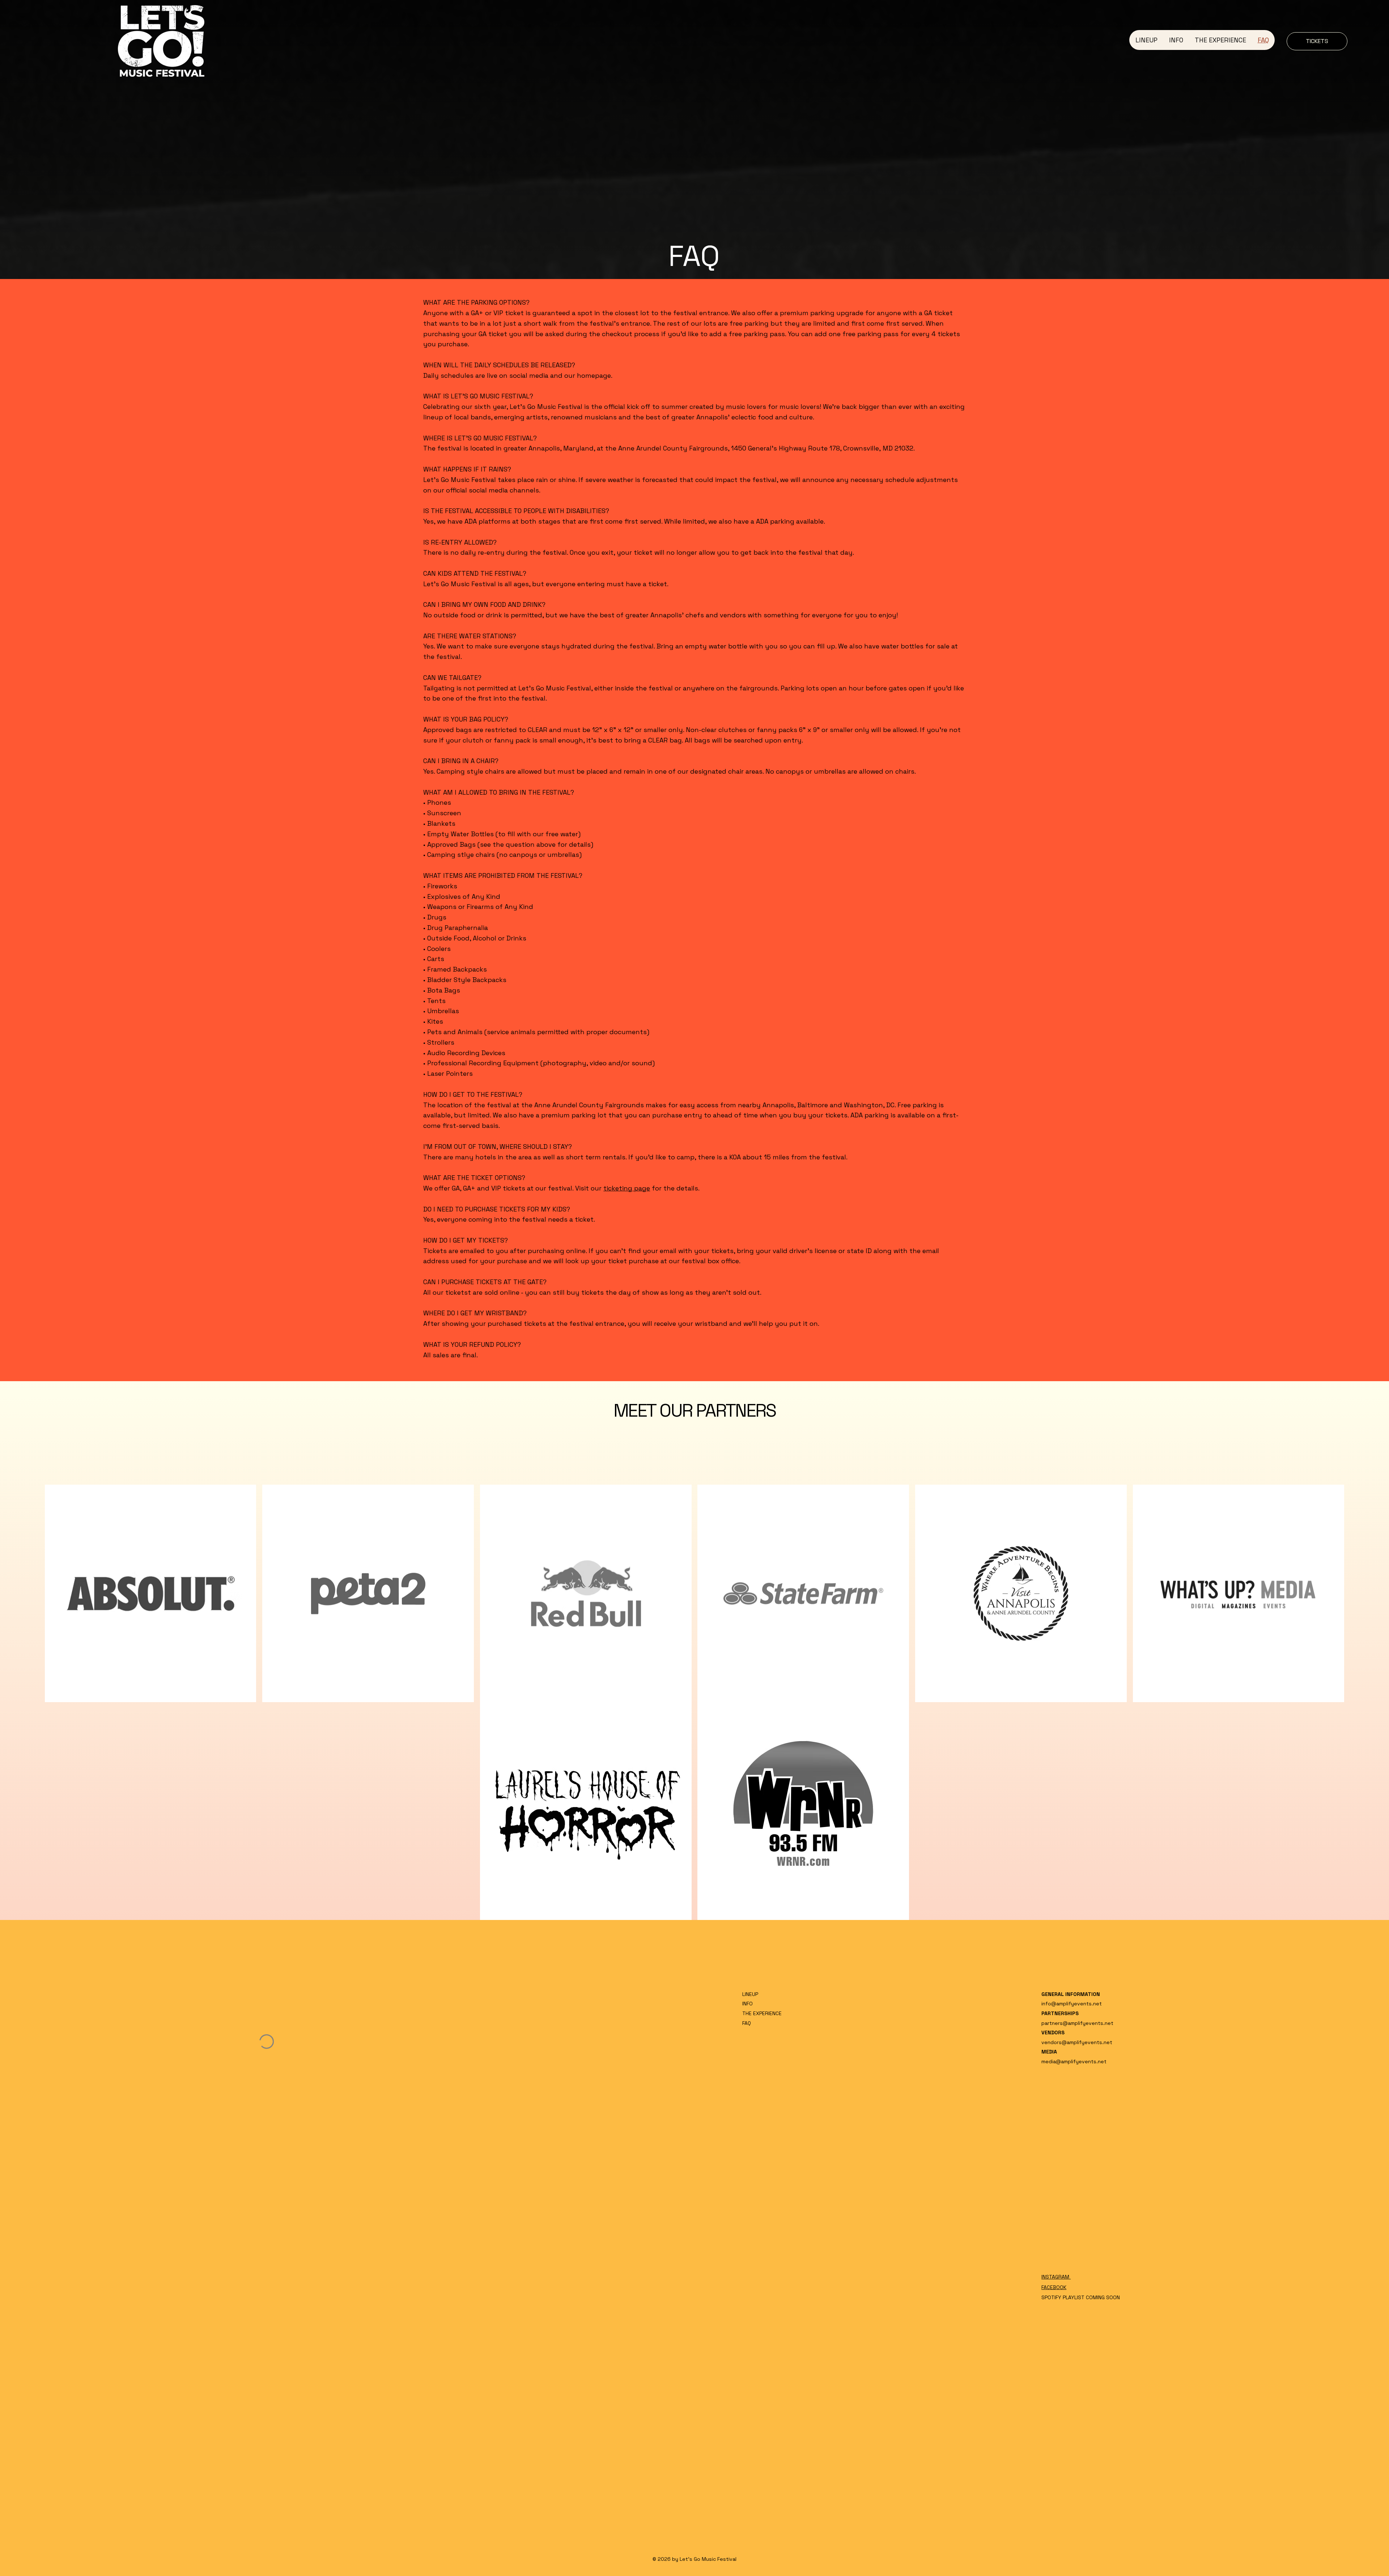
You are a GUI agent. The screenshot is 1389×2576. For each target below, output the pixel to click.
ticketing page (627, 1188)
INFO (747, 2004)
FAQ (747, 2023)
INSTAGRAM (1056, 2277)
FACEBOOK (1054, 2287)
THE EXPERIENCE (762, 2013)
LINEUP (750, 1994)
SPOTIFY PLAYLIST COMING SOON (1081, 2297)
